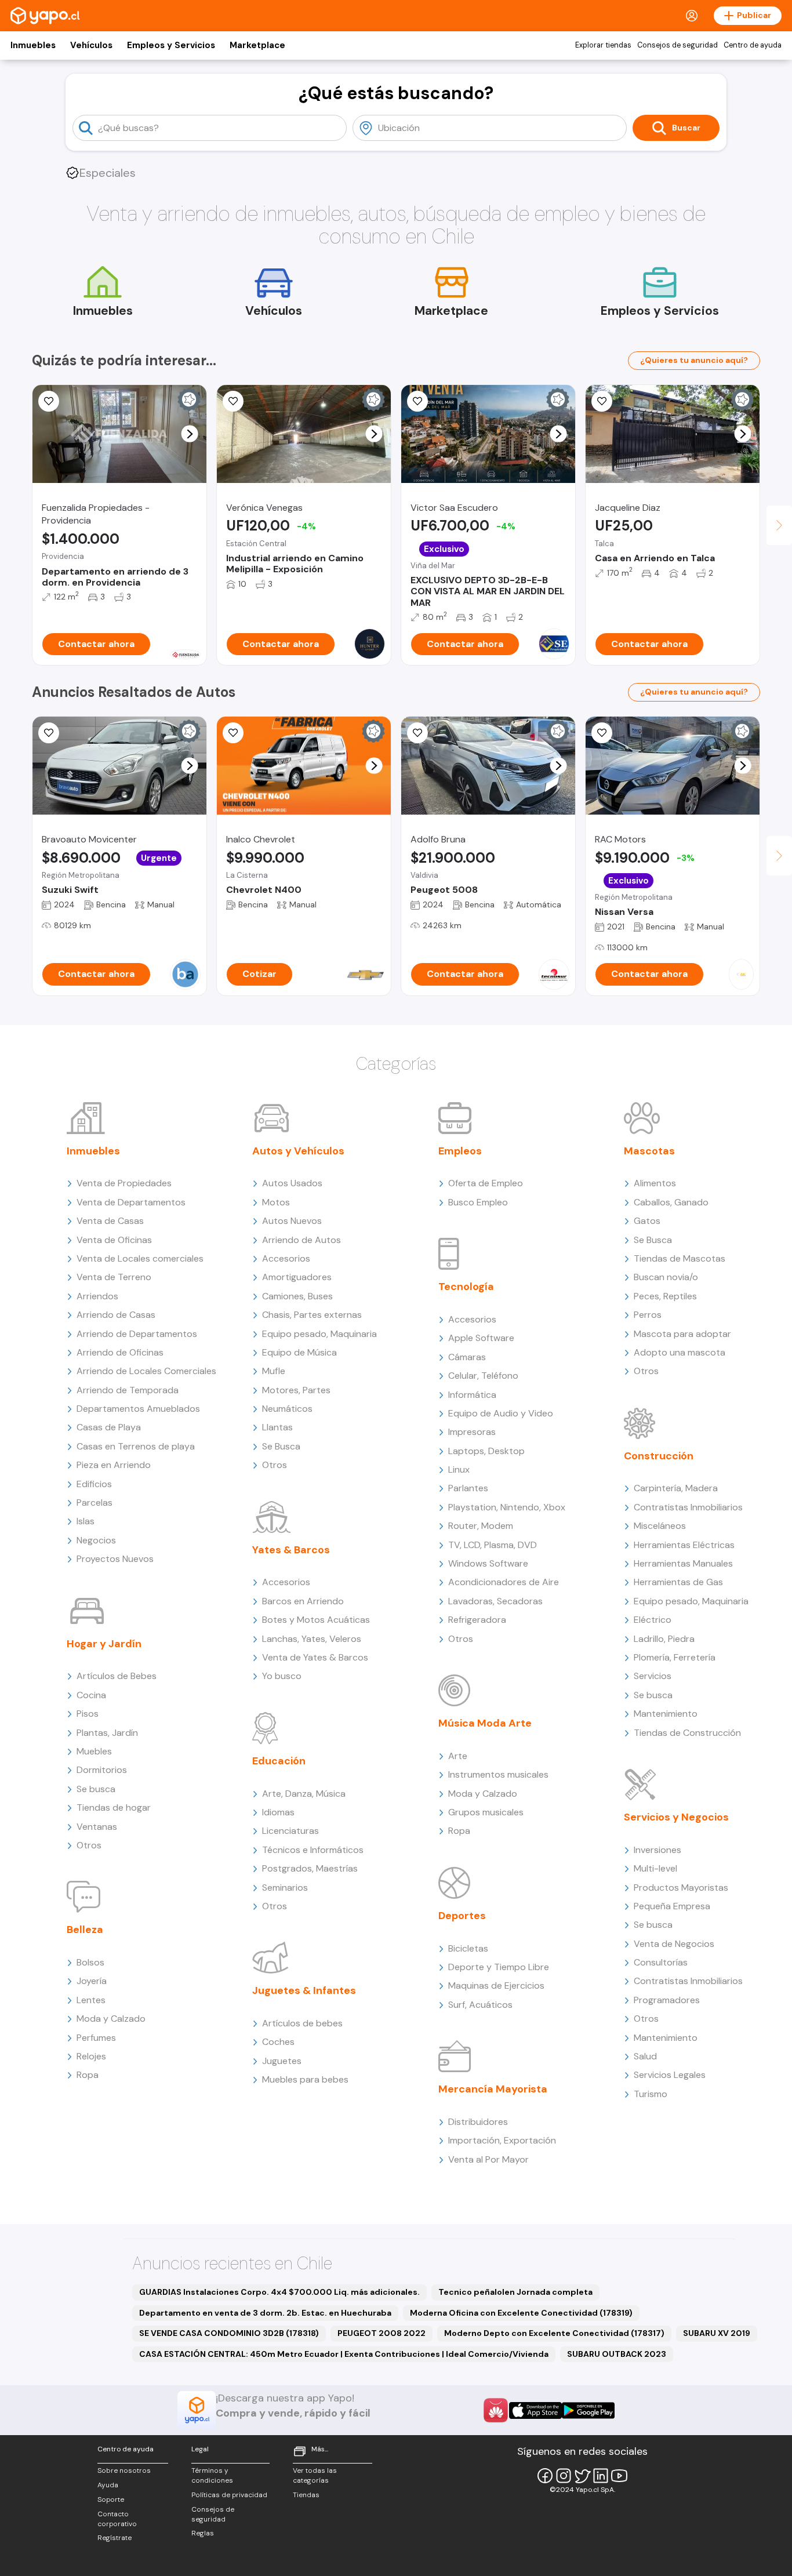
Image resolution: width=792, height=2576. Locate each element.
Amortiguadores (297, 1277)
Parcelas (95, 1503)
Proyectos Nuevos (115, 1559)
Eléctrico (653, 1620)
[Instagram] (564, 2476)
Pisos (88, 1714)
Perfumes (96, 2038)
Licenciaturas (290, 1831)
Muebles (94, 1751)
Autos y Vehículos (298, 1151)
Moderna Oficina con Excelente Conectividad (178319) (521, 2313)
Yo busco (282, 1676)
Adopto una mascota (680, 1352)
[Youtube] (619, 2476)
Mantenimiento (666, 1714)
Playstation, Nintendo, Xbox (507, 1507)
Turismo (651, 2094)
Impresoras (472, 1432)
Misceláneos (660, 1526)
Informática (472, 1395)
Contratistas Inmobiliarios (688, 1507)
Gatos (647, 1221)
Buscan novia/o (666, 1277)
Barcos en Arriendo (303, 1601)
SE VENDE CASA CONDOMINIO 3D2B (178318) (229, 2333)
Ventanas (97, 1827)
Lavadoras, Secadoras (495, 1601)
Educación (279, 1761)
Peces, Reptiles (665, 1296)
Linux (459, 1469)
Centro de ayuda (753, 45)
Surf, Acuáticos (480, 2005)
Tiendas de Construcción (687, 1733)
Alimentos (655, 1183)
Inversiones (657, 1850)
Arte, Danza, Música (304, 1794)
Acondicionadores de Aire (504, 1582)
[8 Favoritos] (233, 733)
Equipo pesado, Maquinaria (319, 1334)
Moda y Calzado (111, 2019)
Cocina (91, 1695)
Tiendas (306, 2495)
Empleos (460, 1151)
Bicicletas (468, 1948)
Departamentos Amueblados (138, 1409)
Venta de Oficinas (114, 1240)
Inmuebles (33, 45)
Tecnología (466, 1287)
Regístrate (115, 2538)
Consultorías (661, 1962)
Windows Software (488, 1563)
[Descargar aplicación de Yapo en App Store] (535, 2410)
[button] (190, 434)
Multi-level (655, 1868)
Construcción (659, 1456)
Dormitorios (102, 1770)
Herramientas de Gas (678, 1582)
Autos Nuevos (292, 1221)
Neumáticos (287, 1409)
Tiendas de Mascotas (680, 1258)
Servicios (653, 1676)
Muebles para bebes (305, 2079)
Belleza (85, 1930)
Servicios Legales (670, 2075)
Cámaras (467, 1357)
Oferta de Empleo (486, 1183)
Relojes (91, 2056)
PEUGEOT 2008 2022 (382, 2333)
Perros (648, 1315)
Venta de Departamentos (131, 1202)
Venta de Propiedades (124, 1183)
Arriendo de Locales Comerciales (146, 1371)
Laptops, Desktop (486, 1451)
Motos (276, 1202)
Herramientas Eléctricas (684, 1545)
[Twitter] (582, 2476)
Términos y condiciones (212, 2475)
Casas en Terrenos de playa (136, 1446)
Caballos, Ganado (671, 1202)
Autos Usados (292, 1183)
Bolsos (90, 1962)
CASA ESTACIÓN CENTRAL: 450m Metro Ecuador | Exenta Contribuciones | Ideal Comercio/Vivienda (344, 2354)
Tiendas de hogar (114, 1807)
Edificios (94, 1484)
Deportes (462, 1916)
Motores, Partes (296, 1390)
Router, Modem (481, 1526)
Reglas (203, 2533)
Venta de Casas (110, 1221)
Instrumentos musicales (498, 1774)
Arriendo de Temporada (128, 1390)
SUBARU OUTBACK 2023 (617, 2354)
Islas (86, 1521)
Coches (278, 2042)
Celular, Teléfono (483, 1376)
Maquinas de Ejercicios (496, 1985)
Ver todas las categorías (315, 2475)
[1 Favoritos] (417, 401)
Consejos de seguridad (677, 45)
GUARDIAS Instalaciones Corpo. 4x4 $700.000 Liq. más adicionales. (279, 2292)
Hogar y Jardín (104, 1644)
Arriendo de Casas (116, 1315)
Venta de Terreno (114, 1277)
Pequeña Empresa (672, 1906)
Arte (458, 1756)
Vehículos (91, 45)
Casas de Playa (109, 1427)
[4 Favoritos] (49, 733)
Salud (645, 2056)
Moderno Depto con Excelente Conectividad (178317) (554, 2333)
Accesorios (286, 1258)
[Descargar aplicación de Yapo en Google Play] (588, 2410)
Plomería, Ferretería (675, 1657)
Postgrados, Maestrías (310, 1868)
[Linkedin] (601, 2476)
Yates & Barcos (291, 1550)
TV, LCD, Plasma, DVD (493, 1545)
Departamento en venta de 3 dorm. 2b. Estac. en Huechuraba (265, 2313)
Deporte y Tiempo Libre (499, 1967)
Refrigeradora (477, 1620)
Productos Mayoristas (681, 1888)
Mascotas (649, 1151)
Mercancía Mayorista (493, 2089)
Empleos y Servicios (171, 45)
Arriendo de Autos (301, 1240)
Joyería (92, 1981)
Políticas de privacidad (229, 2495)
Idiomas (278, 1812)
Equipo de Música (299, 1352)
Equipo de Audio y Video (501, 1413)
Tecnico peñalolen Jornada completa (515, 2292)
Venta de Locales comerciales (140, 1258)
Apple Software (481, 1338)
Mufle (274, 1371)
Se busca (96, 1789)
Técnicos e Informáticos (313, 1850)
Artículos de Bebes (117, 1676)
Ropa (88, 2075)
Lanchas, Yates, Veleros (312, 1639)
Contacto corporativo (117, 2519)
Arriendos (97, 1296)
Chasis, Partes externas (312, 1315)
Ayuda (108, 2485)
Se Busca (281, 1446)
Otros (89, 1845)
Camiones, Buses (297, 1296)
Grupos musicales (486, 1812)
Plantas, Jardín (107, 1733)
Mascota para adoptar (682, 1334)
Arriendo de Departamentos (137, 1334)
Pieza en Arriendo (114, 1465)
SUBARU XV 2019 (717, 2333)
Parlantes (468, 1488)
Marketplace (257, 45)
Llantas (277, 1427)
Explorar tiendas (603, 45)
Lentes (91, 2000)
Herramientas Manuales (683, 1563)
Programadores (667, 2000)
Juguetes (282, 2061)
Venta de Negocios (674, 1944)
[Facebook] (545, 2476)
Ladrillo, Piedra (664, 1639)
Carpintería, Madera (676, 1488)
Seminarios (285, 1888)
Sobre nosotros (124, 2470)
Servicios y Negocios (676, 1817)
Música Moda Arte (485, 1723)
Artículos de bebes (302, 2023)
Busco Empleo (478, 1202)
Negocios (96, 1540)
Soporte (111, 2499)
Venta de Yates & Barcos (315, 1657)
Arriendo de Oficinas (120, 1352)
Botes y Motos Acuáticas (316, 1620)
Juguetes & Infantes (304, 1990)
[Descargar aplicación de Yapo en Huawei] (496, 2410)
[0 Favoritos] (49, 401)
